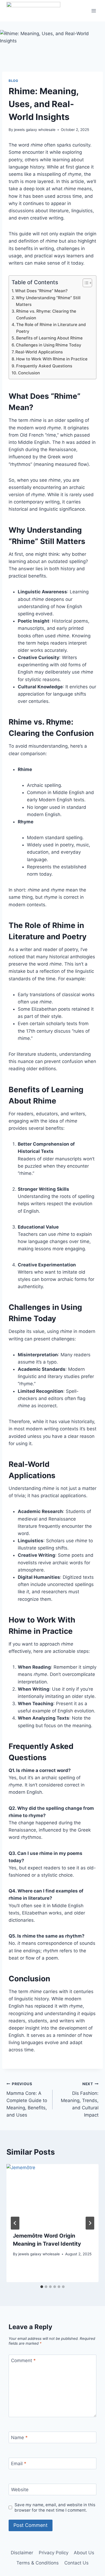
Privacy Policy (54, 2553)
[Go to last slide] (15, 2223)
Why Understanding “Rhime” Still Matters (48, 301)
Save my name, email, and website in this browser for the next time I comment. (55, 2507)
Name (19, 2438)
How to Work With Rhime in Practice (52, 359)
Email (19, 2464)
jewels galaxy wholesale (35, 130)
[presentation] (52, 2195)
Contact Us (76, 2563)
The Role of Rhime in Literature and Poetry (51, 328)
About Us (84, 2553)
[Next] (90, 2223)
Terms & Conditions (38, 2563)
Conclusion (29, 373)
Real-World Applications (40, 352)
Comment (23, 2361)
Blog (13, 81)
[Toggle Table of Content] (85, 283)
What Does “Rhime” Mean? (41, 291)
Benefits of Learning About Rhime (49, 338)
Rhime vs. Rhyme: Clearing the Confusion (46, 315)
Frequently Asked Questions (44, 366)
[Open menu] (94, 11)
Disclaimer (22, 2553)
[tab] (42, 2287)
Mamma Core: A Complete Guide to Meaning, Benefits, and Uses (27, 2100)
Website (20, 2490)
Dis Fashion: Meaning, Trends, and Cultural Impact (80, 2100)
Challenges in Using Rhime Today (49, 345)
